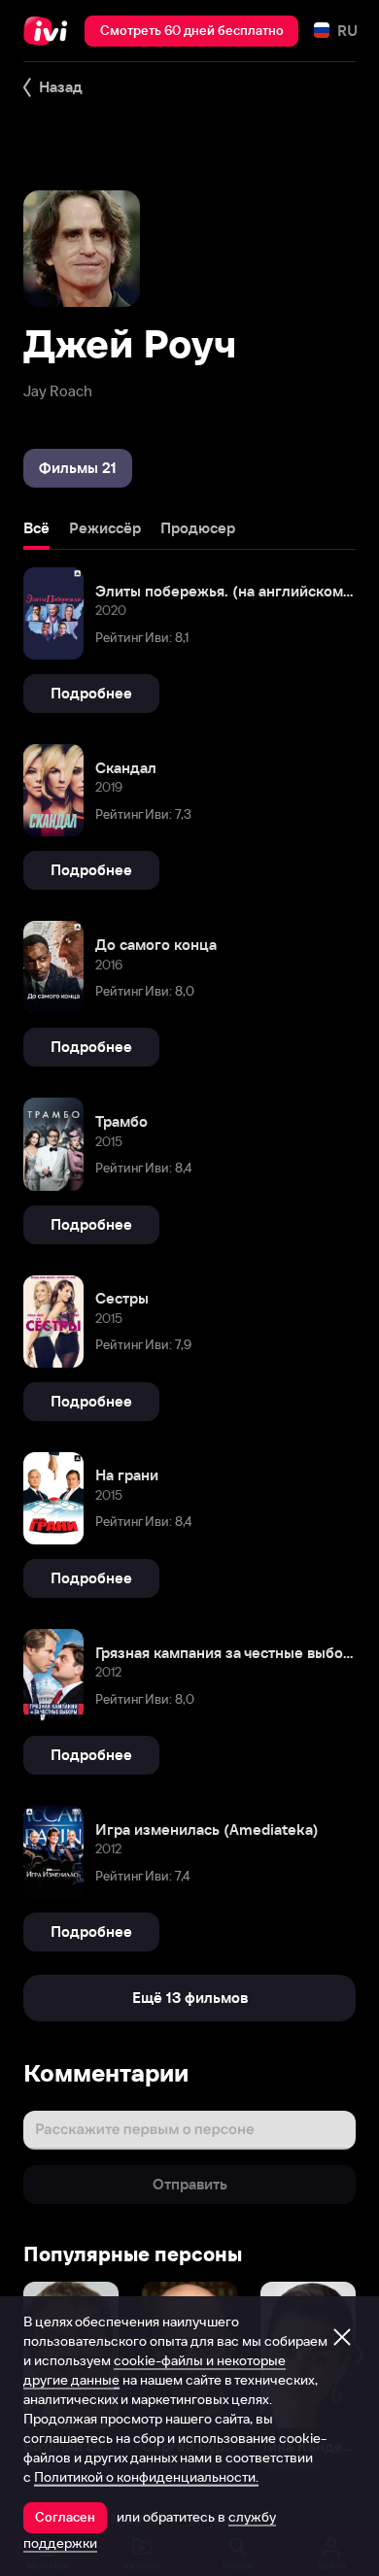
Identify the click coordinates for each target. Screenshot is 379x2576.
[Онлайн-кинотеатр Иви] (50, 31)
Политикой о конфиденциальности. (146, 2477)
